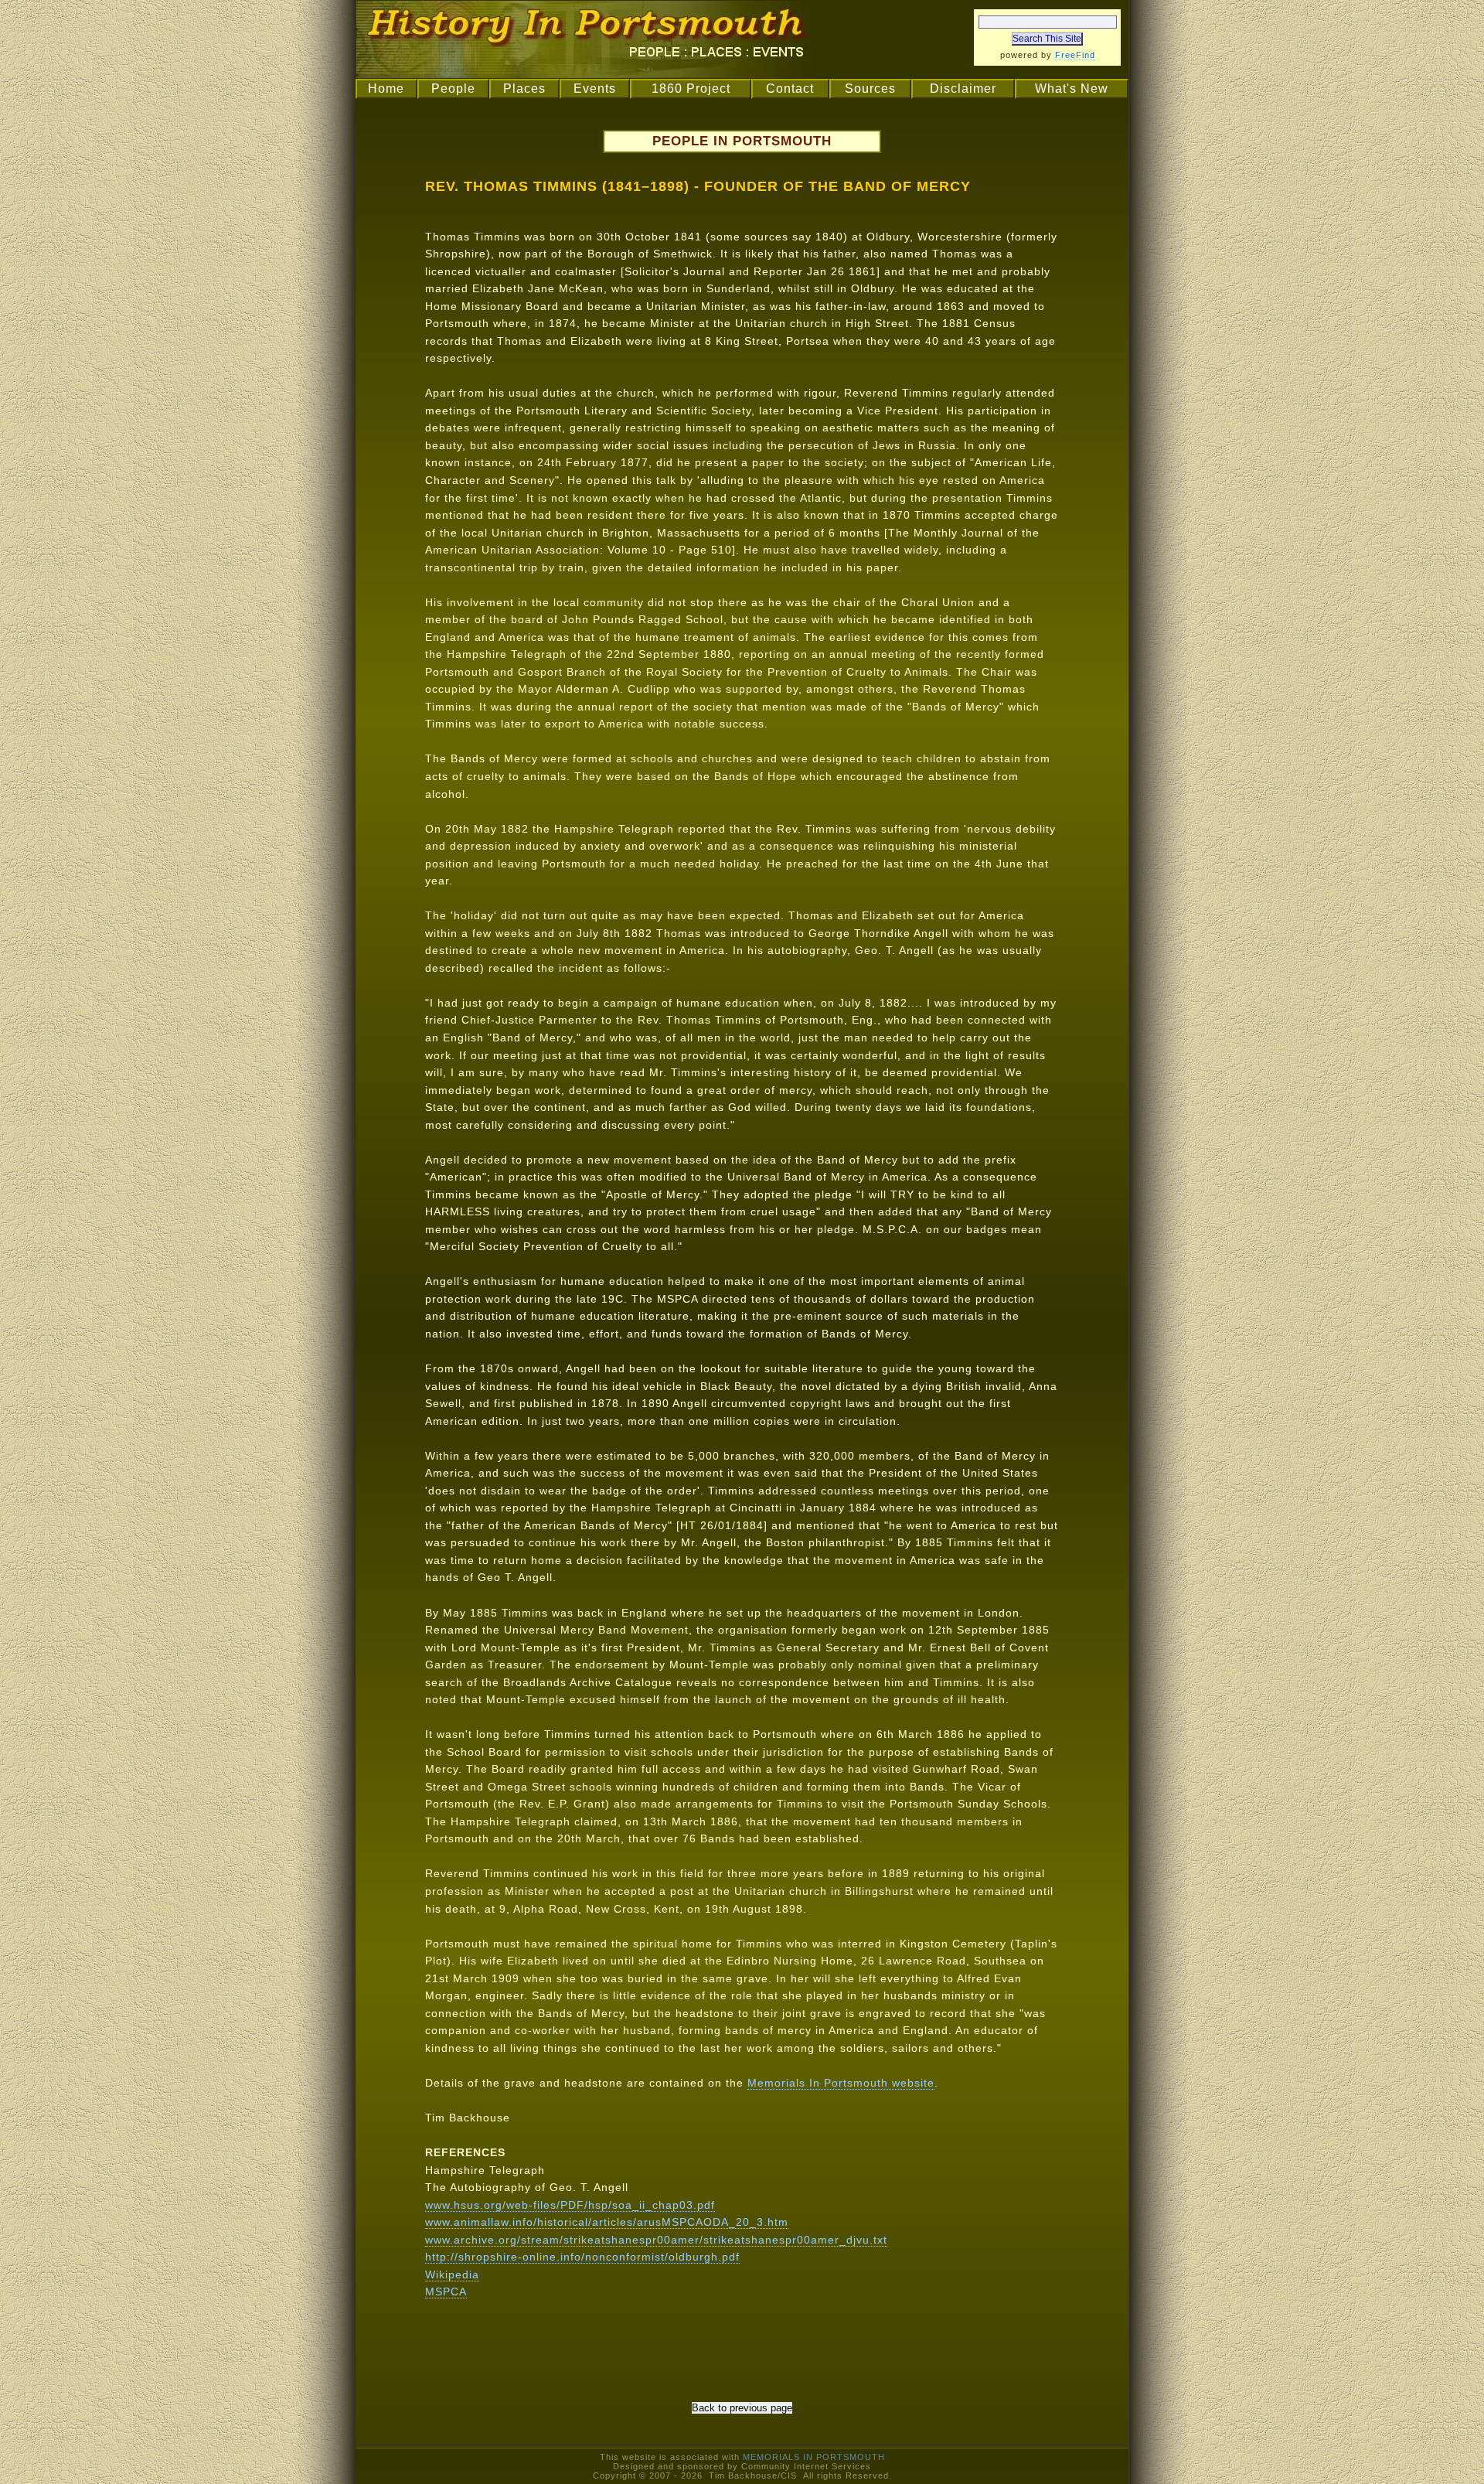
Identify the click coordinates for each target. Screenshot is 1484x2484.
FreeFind (1075, 55)
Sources (870, 89)
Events (595, 89)
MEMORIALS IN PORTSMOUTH (814, 2457)
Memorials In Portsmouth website (841, 2083)
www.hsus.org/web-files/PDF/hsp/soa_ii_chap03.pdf (570, 2205)
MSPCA (446, 2291)
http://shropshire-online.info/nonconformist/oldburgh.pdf (582, 2257)
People (453, 89)
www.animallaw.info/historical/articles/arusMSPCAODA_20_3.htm (607, 2222)
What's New (1072, 89)
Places (524, 89)
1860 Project (691, 89)
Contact (790, 89)
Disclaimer (963, 89)
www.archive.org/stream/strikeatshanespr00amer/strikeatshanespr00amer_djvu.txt (656, 2240)
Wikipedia (452, 2274)
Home (386, 89)
